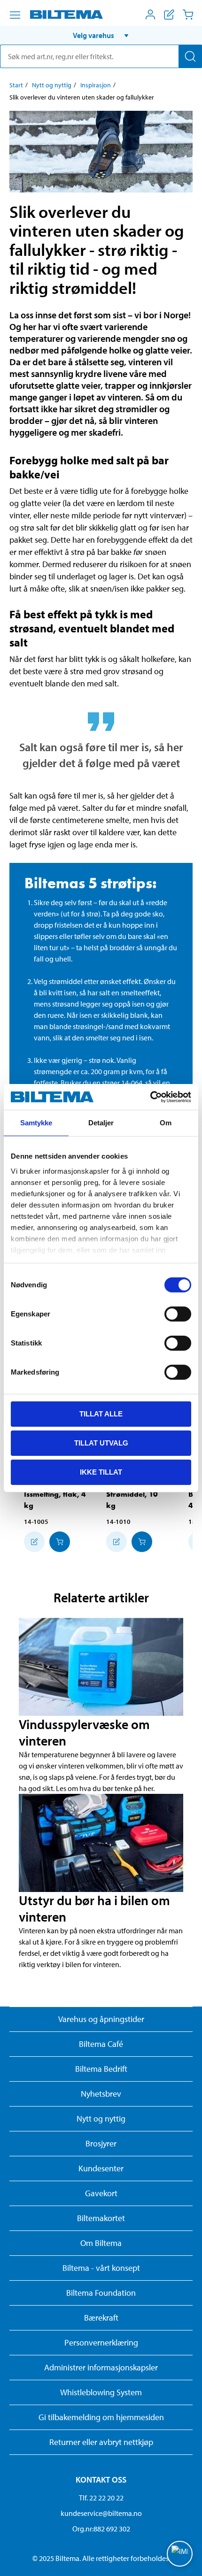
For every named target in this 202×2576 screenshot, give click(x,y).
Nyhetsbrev (101, 2094)
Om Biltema (101, 2243)
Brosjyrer (101, 2143)
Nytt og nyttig (52, 85)
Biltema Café (101, 2044)
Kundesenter (101, 2168)
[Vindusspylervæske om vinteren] (101, 1667)
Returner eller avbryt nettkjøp (101, 2442)
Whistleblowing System (101, 2392)
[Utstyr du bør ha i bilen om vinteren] (101, 1843)
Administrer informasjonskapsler (101, 2367)
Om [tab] (166, 1123)
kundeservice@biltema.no (101, 2513)
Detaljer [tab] (101, 1123)
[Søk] (190, 56)
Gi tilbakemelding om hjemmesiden (101, 2417)
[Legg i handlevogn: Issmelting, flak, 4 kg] (60, 1542)
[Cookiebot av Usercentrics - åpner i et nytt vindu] (150, 1097)
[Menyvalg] (15, 15)
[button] (101, 35)
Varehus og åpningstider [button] (101, 2019)
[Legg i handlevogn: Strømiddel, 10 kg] (142, 1542)
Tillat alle (101, 1414)
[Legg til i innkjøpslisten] (34, 1542)
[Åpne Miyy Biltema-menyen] (150, 15)
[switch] (178, 1314)
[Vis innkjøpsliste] (169, 15)
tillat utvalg (101, 1443)
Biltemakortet (101, 2218)
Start (16, 85)
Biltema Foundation (101, 2293)
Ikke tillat (101, 1472)
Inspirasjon (96, 85)
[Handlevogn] (188, 15)
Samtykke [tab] (36, 1123)
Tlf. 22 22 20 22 (101, 2498)
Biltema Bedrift (101, 2069)
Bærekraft (101, 2318)
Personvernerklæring (101, 2342)
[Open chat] (180, 2554)
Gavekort (101, 2193)
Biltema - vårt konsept (101, 2268)
